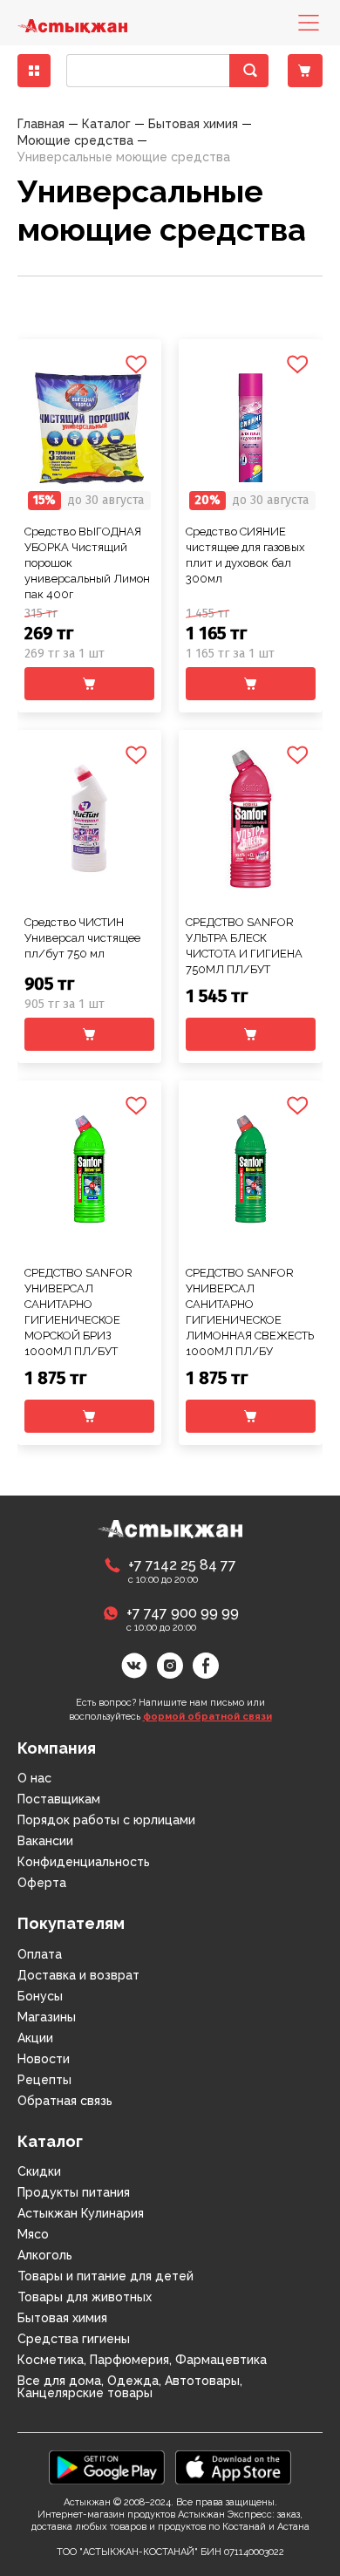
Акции (35, 2038)
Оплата (40, 1954)
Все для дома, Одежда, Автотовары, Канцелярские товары (130, 2387)
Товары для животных (85, 2297)
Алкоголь (45, 2255)
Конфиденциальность (84, 1862)
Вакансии (45, 1841)
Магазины (47, 2017)
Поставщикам (59, 1799)
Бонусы (40, 1996)
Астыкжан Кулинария (81, 2213)
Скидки (39, 2171)
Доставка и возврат (78, 1975)
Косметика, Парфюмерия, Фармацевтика (142, 2360)
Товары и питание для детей (105, 2276)
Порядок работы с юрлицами (106, 1820)
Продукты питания (74, 2192)
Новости (44, 2059)
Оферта (42, 1883)
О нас (34, 1778)
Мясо (33, 2234)
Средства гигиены (74, 2339)
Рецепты (44, 2080)
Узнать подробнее (90, 388)
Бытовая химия (62, 2318)
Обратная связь (65, 2101)
